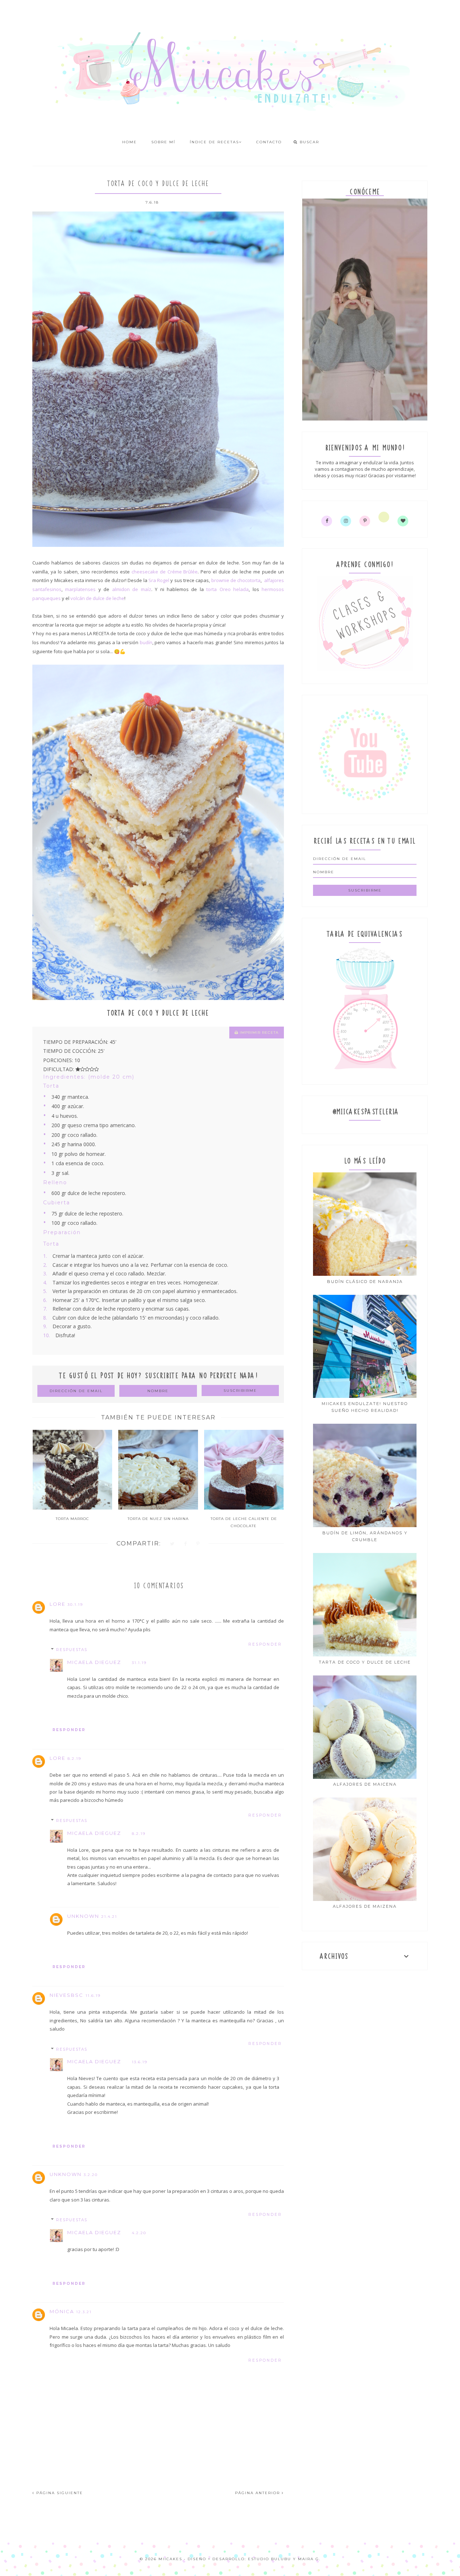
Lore (57, 1604)
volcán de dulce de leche (97, 598)
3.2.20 (91, 2175)
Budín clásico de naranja (365, 1282)
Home (130, 142)
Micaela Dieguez (94, 1662)
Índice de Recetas (214, 142)
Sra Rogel (159, 580)
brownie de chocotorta (236, 580)
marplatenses (80, 589)
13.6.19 (140, 2062)
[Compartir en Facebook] (186, 1544)
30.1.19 (75, 1605)
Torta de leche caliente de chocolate (244, 1522)
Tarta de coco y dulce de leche (365, 1662)
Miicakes (170, 2559)
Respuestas (72, 1650)
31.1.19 (139, 1663)
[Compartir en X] (172, 1544)
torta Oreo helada (227, 589)
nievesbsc (66, 1995)
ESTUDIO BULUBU (270, 2559)
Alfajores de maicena (365, 1784)
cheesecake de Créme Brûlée (165, 572)
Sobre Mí (163, 142)
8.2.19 (74, 1759)
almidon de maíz (132, 589)
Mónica (62, 2311)
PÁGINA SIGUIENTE (59, 2493)
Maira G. (309, 2559)
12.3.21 (84, 2312)
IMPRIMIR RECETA (258, 1033)
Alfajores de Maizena (365, 1906)
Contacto (269, 142)
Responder (265, 1644)
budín (146, 642)
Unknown (83, 1916)
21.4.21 (109, 1917)
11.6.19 (93, 1996)
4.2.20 (139, 2233)
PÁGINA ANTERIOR (258, 2493)
